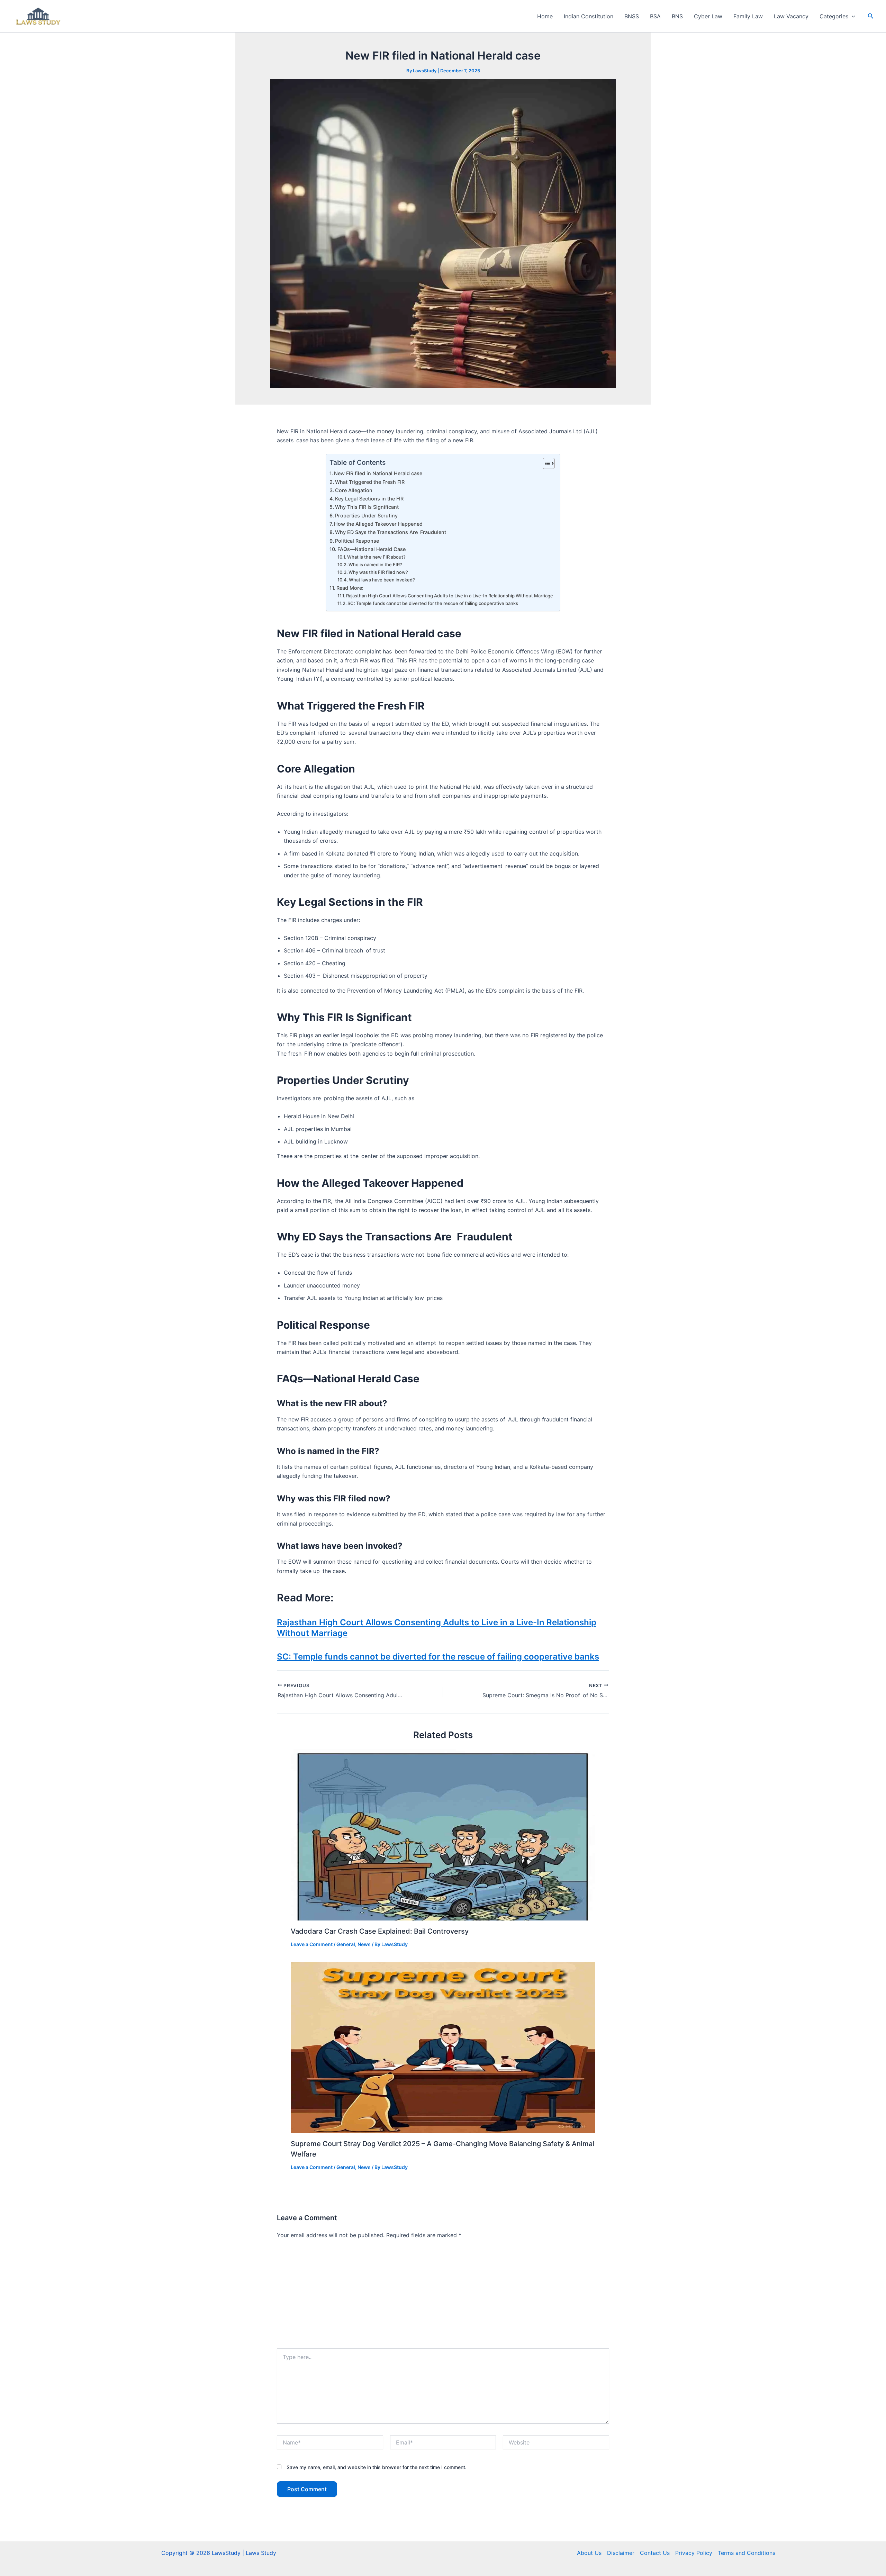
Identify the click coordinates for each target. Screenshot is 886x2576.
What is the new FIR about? (376, 557)
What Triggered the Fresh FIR (370, 482)
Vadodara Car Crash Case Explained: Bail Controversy (380, 1931)
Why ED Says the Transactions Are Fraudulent (391, 532)
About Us (589, 2553)
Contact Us (655, 2553)
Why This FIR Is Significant (367, 507)
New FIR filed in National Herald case (378, 473)
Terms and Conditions (747, 2553)
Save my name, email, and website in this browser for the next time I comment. (377, 2467)
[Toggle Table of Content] (545, 463)
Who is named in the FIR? (375, 564)
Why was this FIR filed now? (378, 572)
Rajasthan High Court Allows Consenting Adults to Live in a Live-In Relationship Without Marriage (450, 596)
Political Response (357, 541)
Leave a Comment (312, 1944)
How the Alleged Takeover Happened (378, 524)
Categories (834, 16)
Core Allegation (354, 490)
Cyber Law (708, 16)
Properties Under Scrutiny (366, 516)
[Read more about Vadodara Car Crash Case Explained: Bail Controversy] (443, 1834)
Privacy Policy (694, 2553)
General (346, 1944)
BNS (677, 16)
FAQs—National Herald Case (372, 549)
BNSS (632, 16)
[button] (852, 16)
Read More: (350, 588)
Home (545, 16)
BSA (655, 16)
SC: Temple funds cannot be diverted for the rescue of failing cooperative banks (433, 603)
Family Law (748, 16)
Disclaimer (621, 2553)
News (364, 1944)
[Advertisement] (443, 2296)
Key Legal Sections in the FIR (369, 499)
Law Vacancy (791, 16)
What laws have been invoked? (382, 580)
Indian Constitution (589, 16)
